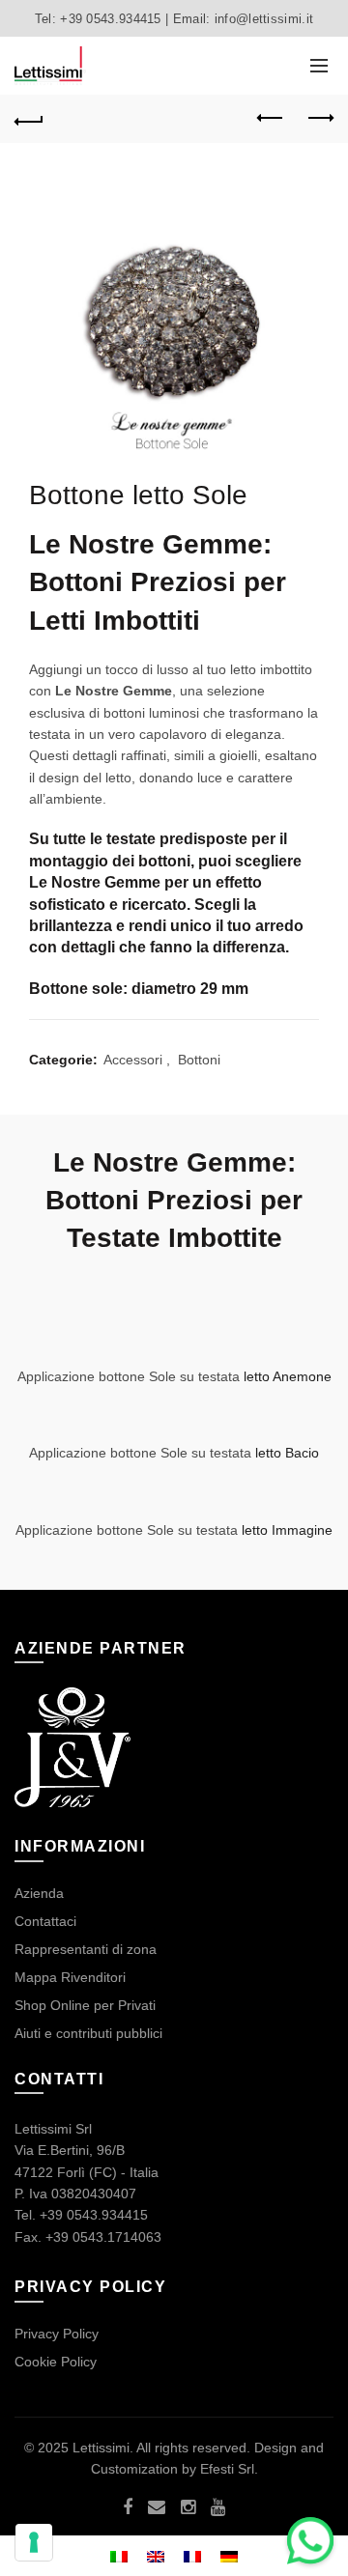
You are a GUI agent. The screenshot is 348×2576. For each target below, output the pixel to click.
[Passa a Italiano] (119, 2555)
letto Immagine (285, 1530)
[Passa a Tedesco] (229, 2555)
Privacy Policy (57, 2334)
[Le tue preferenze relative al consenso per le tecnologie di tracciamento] (34, 2542)
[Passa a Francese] (192, 2555)
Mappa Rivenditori (70, 1977)
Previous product (271, 119)
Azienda (39, 1893)
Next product (319, 119)
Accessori (133, 1060)
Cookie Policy (56, 2362)
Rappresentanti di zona (86, 1949)
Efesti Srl (227, 2469)
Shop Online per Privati (85, 2005)
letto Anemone (288, 1376)
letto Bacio (285, 1453)
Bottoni (199, 1060)
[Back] (29, 119)
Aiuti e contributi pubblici (88, 2033)
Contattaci (45, 1921)
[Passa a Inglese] (156, 2555)
